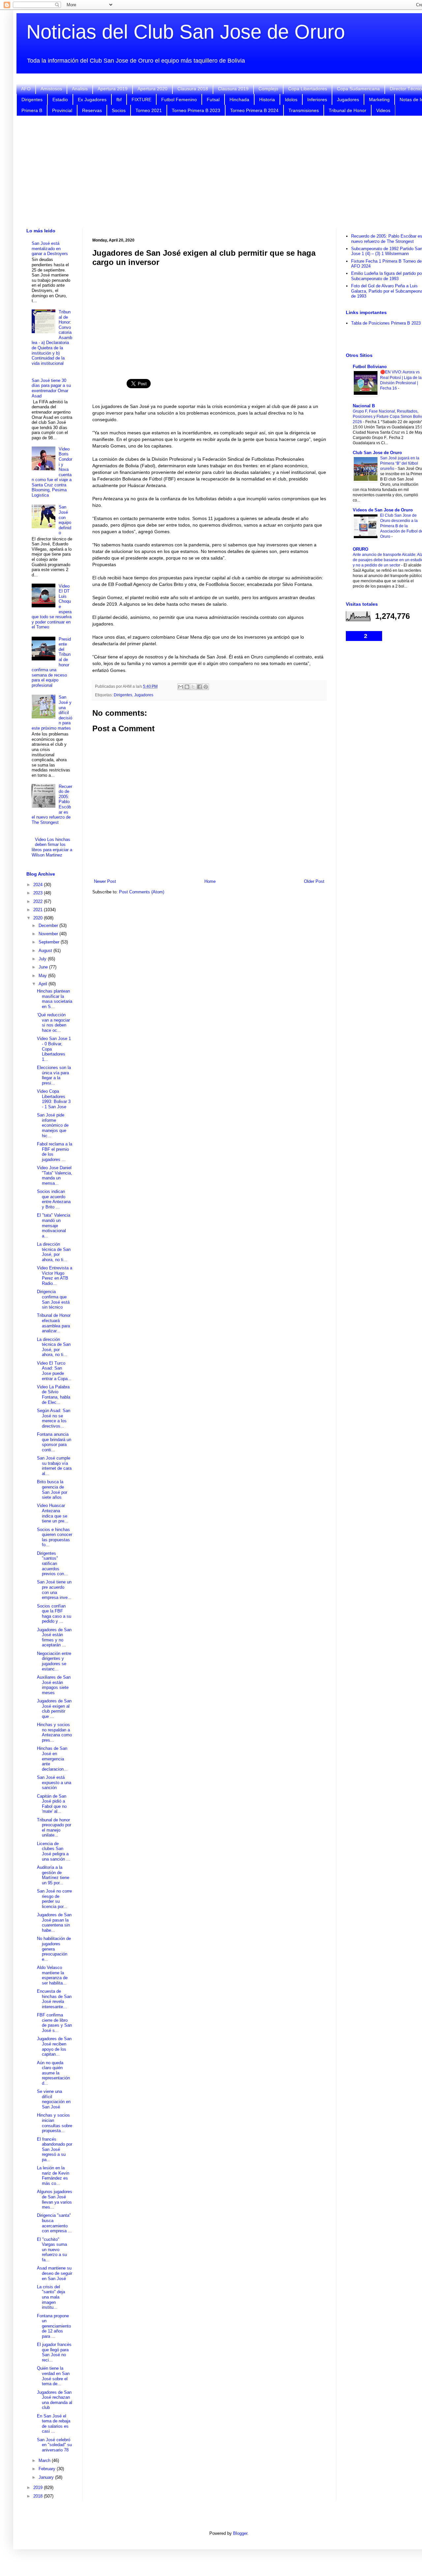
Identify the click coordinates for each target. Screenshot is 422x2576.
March (45, 2460)
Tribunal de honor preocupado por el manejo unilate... (54, 1828)
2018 (39, 2496)
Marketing (379, 100)
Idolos (291, 100)
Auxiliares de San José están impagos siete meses (54, 1685)
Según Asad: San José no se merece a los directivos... (54, 1418)
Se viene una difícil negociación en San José (54, 2099)
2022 (39, 901)
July (43, 959)
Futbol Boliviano (370, 367)
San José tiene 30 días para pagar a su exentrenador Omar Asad (51, 388)
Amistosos (51, 89)
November (49, 934)
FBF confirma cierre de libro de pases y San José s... (54, 2023)
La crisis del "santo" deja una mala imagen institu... (51, 2297)
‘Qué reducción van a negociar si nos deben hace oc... (53, 1023)
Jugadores (348, 100)
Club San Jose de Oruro (377, 453)
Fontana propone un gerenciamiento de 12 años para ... (54, 2326)
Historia (267, 100)
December (49, 926)
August (46, 951)
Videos (383, 110)
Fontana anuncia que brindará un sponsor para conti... (54, 1442)
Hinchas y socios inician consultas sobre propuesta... (55, 2123)
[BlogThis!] (187, 687)
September (50, 942)
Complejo (268, 89)
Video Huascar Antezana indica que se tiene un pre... (53, 1513)
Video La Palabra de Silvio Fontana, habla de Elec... (54, 1395)
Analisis (80, 89)
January (47, 2477)
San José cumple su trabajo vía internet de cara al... (54, 1466)
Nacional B (364, 406)
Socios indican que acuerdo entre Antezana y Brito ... (54, 1199)
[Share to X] (193, 687)
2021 (39, 910)
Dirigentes (32, 100)
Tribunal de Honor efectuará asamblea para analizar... (54, 1323)
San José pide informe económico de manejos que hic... (53, 1125)
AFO (26, 89)
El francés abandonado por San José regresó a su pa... (55, 2149)
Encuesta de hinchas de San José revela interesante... (54, 1999)
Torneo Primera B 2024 (254, 110)
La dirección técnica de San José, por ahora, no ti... (54, 1252)
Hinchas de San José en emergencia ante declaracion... (52, 1759)
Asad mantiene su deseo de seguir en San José (55, 2273)
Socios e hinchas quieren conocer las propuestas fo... (55, 1537)
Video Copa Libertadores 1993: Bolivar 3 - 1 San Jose (54, 1099)
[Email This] (181, 687)
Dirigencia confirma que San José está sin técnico (53, 1299)
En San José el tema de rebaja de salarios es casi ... (54, 2424)
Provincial (62, 110)
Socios (119, 110)
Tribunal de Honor (347, 110)
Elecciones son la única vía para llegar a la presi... (54, 1075)
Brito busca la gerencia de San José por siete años (52, 1490)
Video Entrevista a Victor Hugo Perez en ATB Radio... (55, 1276)
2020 (39, 918)
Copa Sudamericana (358, 89)
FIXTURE (141, 100)
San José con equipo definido (65, 520)
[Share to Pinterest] (206, 687)
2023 (39, 893)
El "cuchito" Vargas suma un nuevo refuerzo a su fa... (52, 2250)
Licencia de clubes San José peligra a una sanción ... (54, 1851)
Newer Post (105, 881)
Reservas (92, 110)
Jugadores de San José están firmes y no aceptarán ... (54, 1637)
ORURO (361, 549)
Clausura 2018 (193, 89)
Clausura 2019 (233, 89)
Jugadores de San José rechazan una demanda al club (55, 2400)
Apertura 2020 (152, 89)
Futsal (213, 100)
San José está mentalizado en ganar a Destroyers (50, 248)
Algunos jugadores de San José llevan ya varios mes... (55, 2199)
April (44, 984)
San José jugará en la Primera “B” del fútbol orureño (400, 463)
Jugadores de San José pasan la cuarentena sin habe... (54, 1923)
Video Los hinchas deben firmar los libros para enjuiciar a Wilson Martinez (52, 847)
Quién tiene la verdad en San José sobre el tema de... (53, 2376)
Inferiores (317, 100)
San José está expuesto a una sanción (54, 1782)
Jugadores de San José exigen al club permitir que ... (54, 1709)
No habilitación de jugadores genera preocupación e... (54, 1949)
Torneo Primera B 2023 (196, 110)
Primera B (32, 110)
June (44, 967)
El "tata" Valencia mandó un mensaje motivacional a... (54, 1225)
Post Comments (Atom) (142, 892)
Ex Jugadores (92, 100)
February (48, 2469)
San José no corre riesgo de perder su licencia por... (54, 1899)
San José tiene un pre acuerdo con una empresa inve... (54, 1590)
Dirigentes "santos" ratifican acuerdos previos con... (52, 1563)
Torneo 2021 (149, 110)
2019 (39, 2488)
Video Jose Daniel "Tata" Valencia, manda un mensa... (55, 1175)
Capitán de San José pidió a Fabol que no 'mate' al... (52, 1804)
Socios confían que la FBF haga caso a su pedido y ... (54, 1614)
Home (210, 881)
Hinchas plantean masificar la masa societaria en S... (55, 999)
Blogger (240, 2533)
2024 (39, 885)
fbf (119, 100)
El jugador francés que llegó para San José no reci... (54, 2352)
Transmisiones (304, 110)
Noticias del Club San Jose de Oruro (186, 32)
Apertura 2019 (113, 89)
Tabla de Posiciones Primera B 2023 (386, 323)
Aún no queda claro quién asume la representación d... (53, 2073)
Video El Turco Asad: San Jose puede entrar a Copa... (54, 1371)
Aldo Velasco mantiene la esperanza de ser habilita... (52, 1975)
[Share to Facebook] (199, 687)
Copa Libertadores (308, 89)
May (43, 976)
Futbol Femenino (179, 100)
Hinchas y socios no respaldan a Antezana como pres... (54, 1732)
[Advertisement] (209, 319)
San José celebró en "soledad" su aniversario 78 (54, 2445)
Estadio (60, 100)
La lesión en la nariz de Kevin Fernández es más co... (53, 2176)
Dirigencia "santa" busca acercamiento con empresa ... (54, 2223)
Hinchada (239, 100)
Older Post (314, 881)
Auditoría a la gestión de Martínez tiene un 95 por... (53, 1875)
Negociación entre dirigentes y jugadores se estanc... (54, 1661)
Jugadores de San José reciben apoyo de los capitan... (54, 2046)
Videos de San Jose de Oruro (383, 510)
